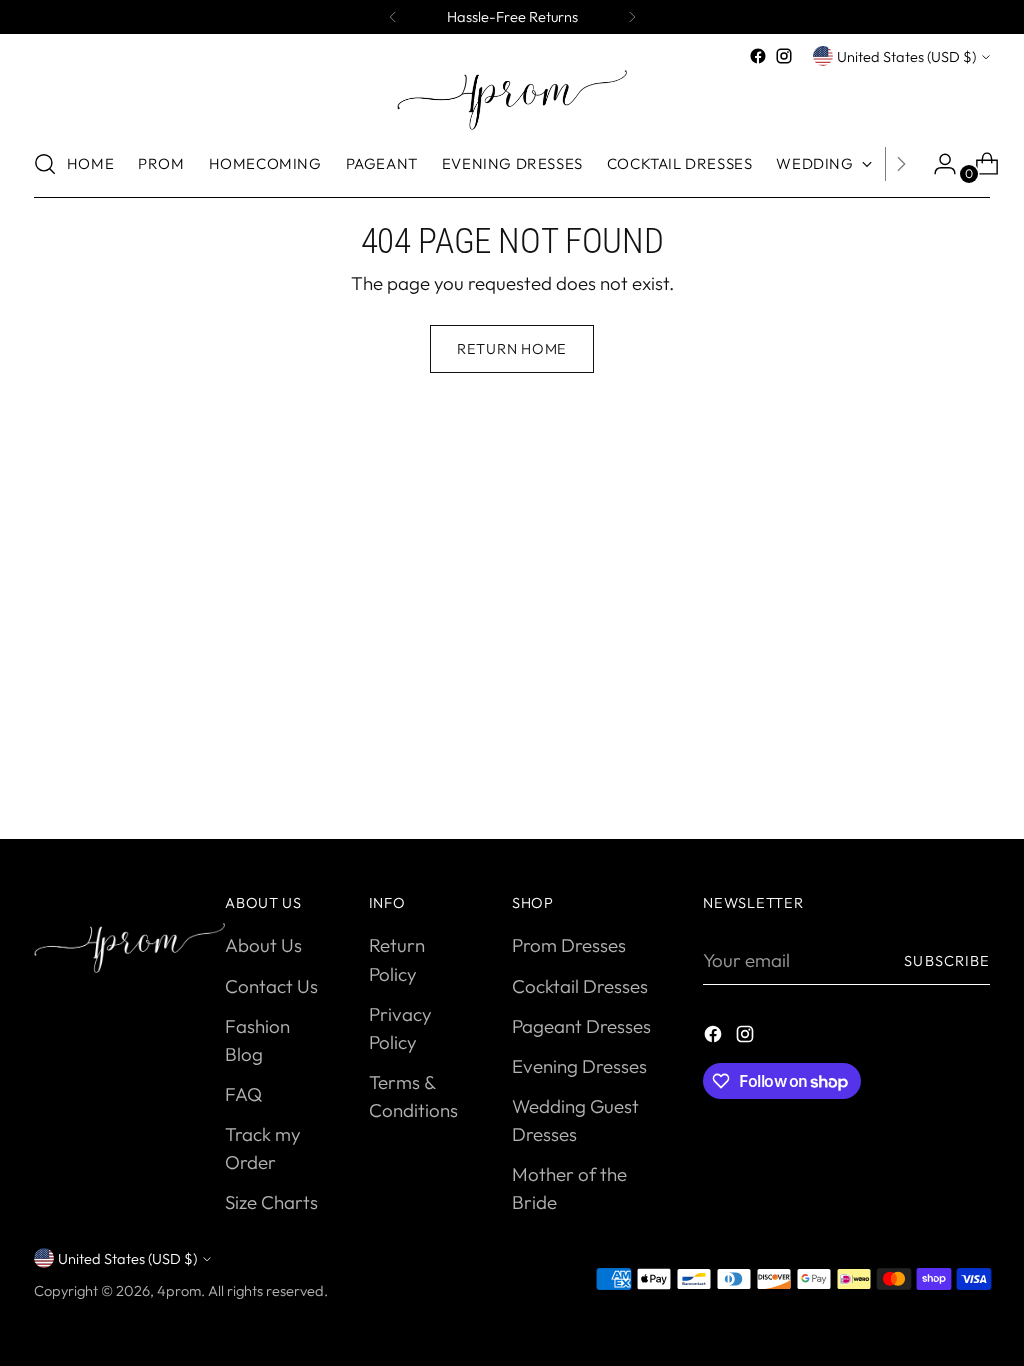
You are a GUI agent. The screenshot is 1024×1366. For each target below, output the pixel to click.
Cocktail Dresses (580, 986)
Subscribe (947, 960)
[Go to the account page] (937, 164)
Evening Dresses (579, 1066)
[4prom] (512, 100)
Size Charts (271, 1202)
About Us (263, 945)
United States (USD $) (906, 56)
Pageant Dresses (581, 1026)
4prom (179, 1290)
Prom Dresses (569, 945)
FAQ (243, 1094)
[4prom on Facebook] (758, 56)
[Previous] (393, 17)
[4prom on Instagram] (784, 56)
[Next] (632, 17)
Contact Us (271, 986)
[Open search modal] (45, 164)
